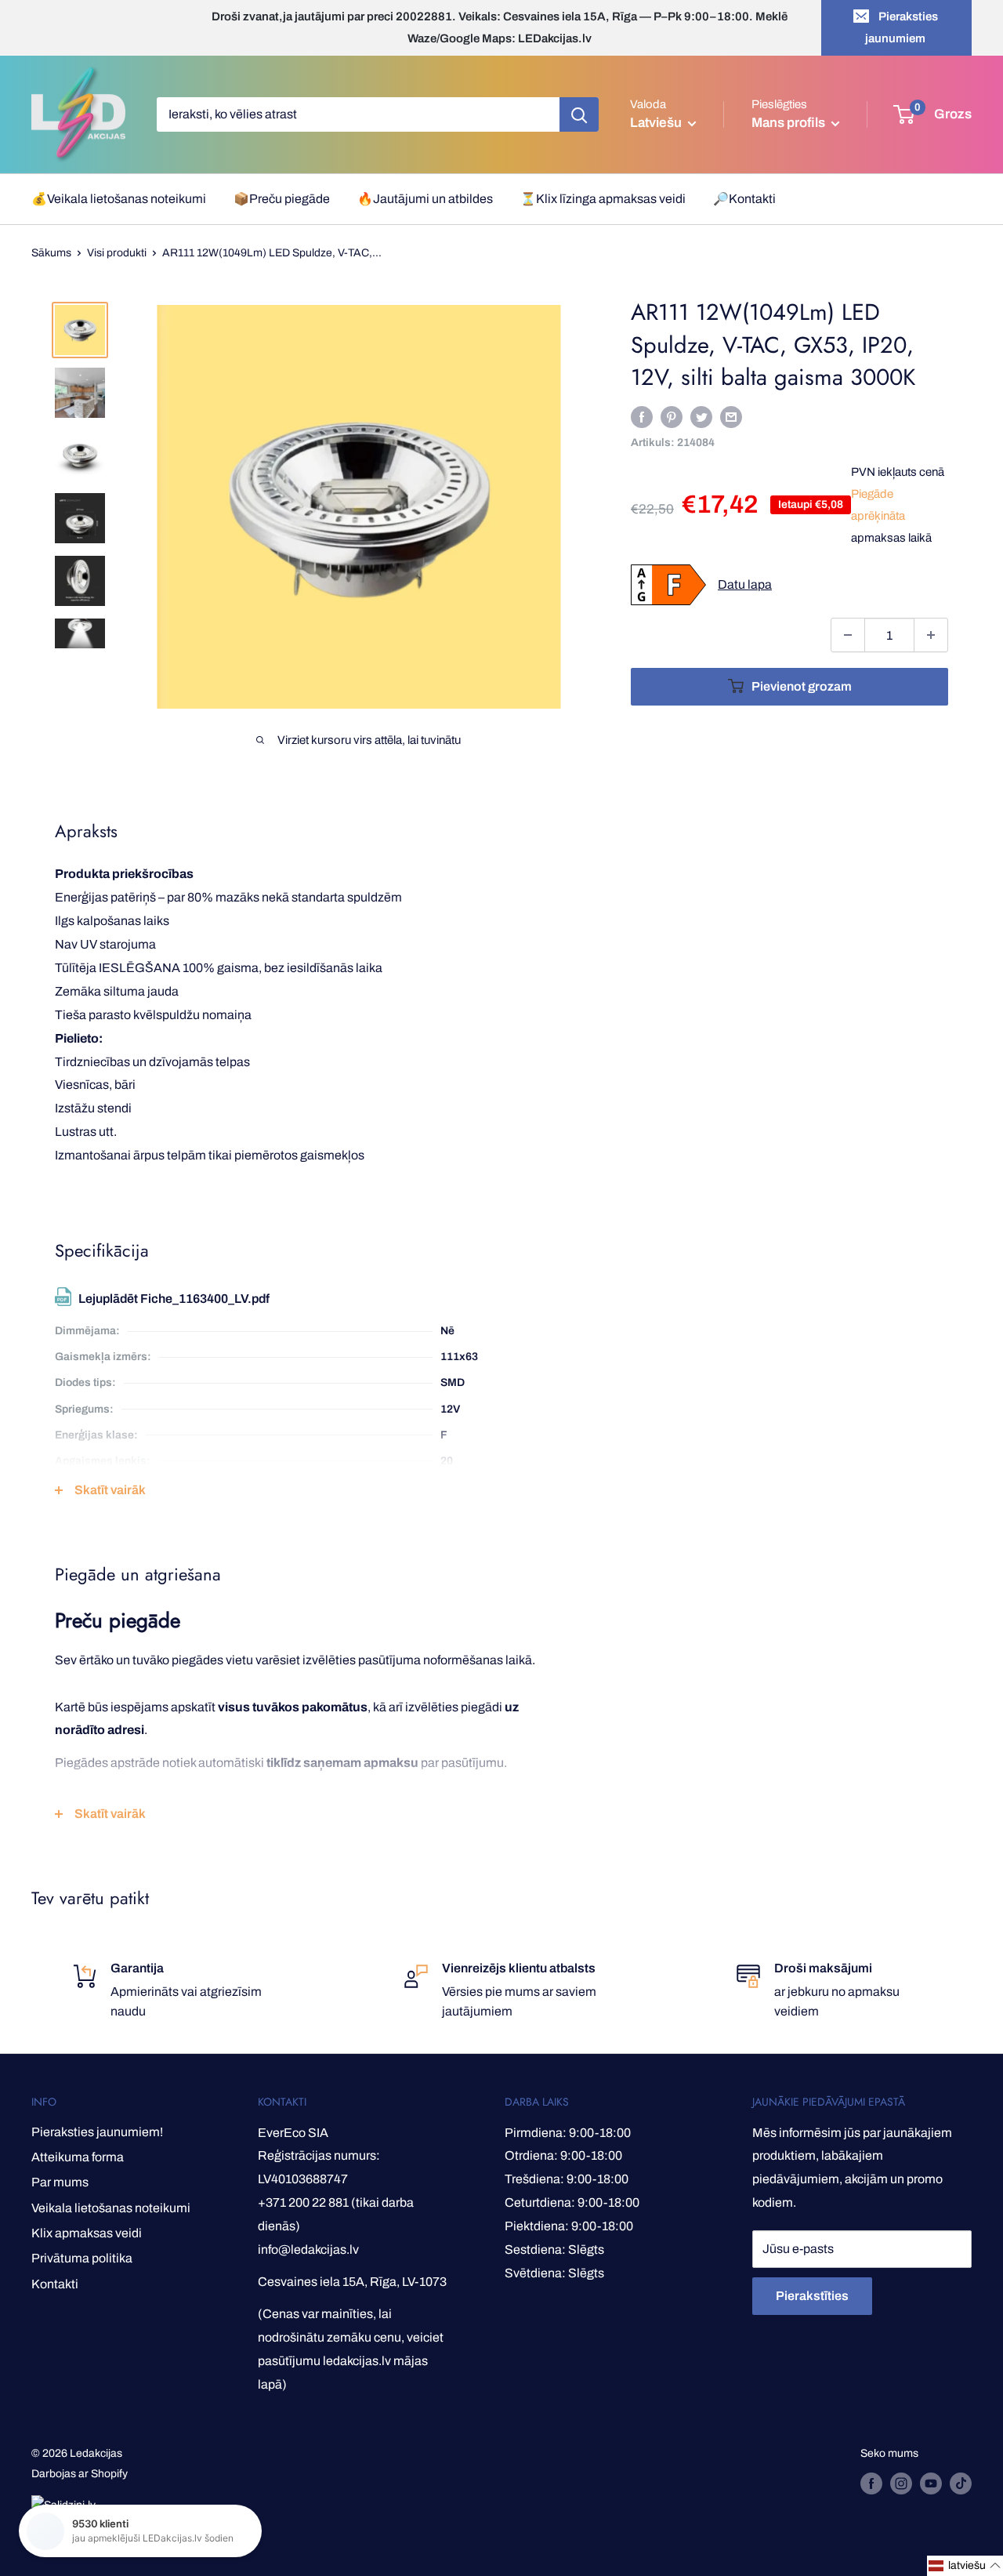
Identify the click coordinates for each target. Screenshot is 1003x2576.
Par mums (60, 2182)
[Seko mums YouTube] (931, 2483)
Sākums (51, 253)
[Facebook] (642, 417)
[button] (965, 2566)
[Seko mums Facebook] (871, 2483)
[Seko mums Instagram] (901, 2483)
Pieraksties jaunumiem (902, 27)
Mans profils (789, 123)
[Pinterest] (672, 417)
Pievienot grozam (802, 686)
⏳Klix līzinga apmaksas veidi (603, 199)
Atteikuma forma (78, 2157)
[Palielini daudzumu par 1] (931, 635)
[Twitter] (701, 417)
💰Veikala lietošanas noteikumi (119, 199)
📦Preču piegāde (282, 199)
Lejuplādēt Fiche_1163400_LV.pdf (174, 1299)
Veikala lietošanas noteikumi (111, 2208)
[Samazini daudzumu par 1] (848, 635)
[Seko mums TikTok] (961, 2483)
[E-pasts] (731, 417)
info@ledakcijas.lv (308, 2249)
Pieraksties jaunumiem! (97, 2132)
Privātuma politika (82, 2258)
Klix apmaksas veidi (87, 2233)
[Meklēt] (579, 114)
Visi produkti (117, 253)
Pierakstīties (812, 2296)
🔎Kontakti (744, 199)
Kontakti (55, 2284)
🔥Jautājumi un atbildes (425, 199)
